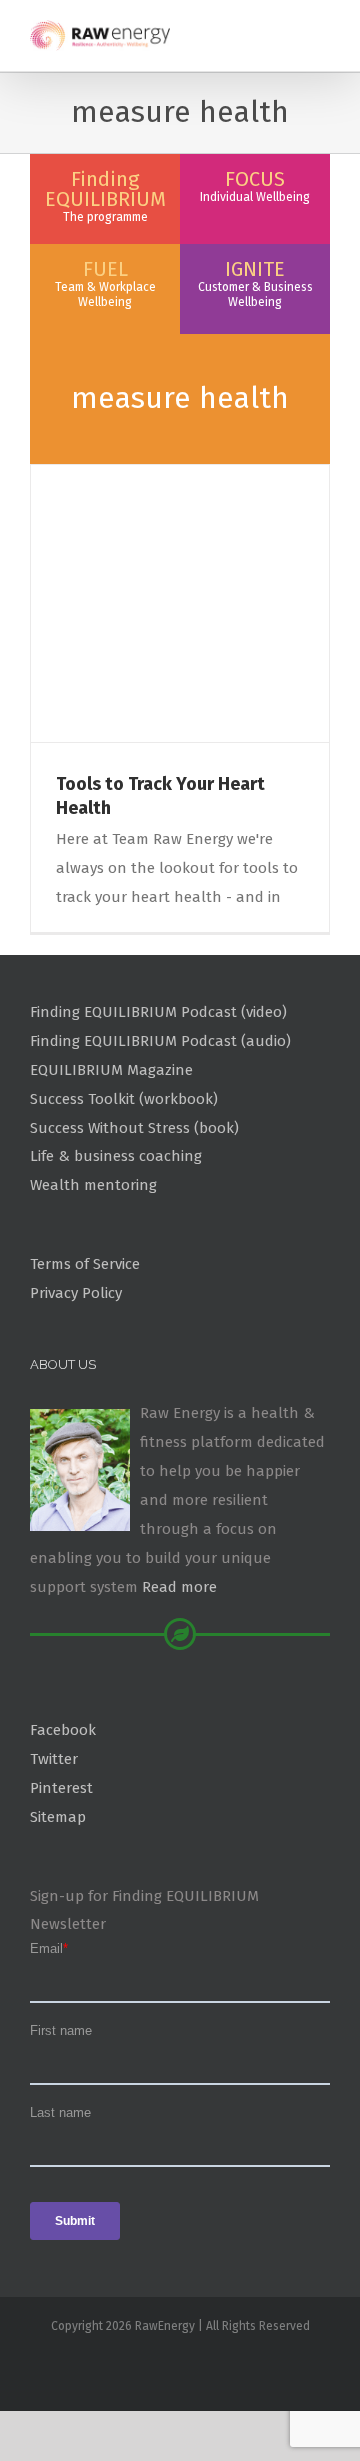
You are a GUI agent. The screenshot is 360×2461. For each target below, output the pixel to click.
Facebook (63, 1730)
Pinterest (61, 1788)
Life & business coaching (116, 1156)
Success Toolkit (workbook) (124, 1099)
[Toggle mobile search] (286, 30)
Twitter (54, 1759)
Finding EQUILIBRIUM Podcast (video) (158, 1012)
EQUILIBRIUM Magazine (111, 1070)
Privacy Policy (76, 1293)
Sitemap (58, 1817)
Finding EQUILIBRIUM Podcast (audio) (160, 1041)
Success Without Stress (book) (134, 1128)
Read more (179, 1587)
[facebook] (180, 2368)
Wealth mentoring (93, 1185)
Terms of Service (85, 1264)
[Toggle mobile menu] (322, 30)
